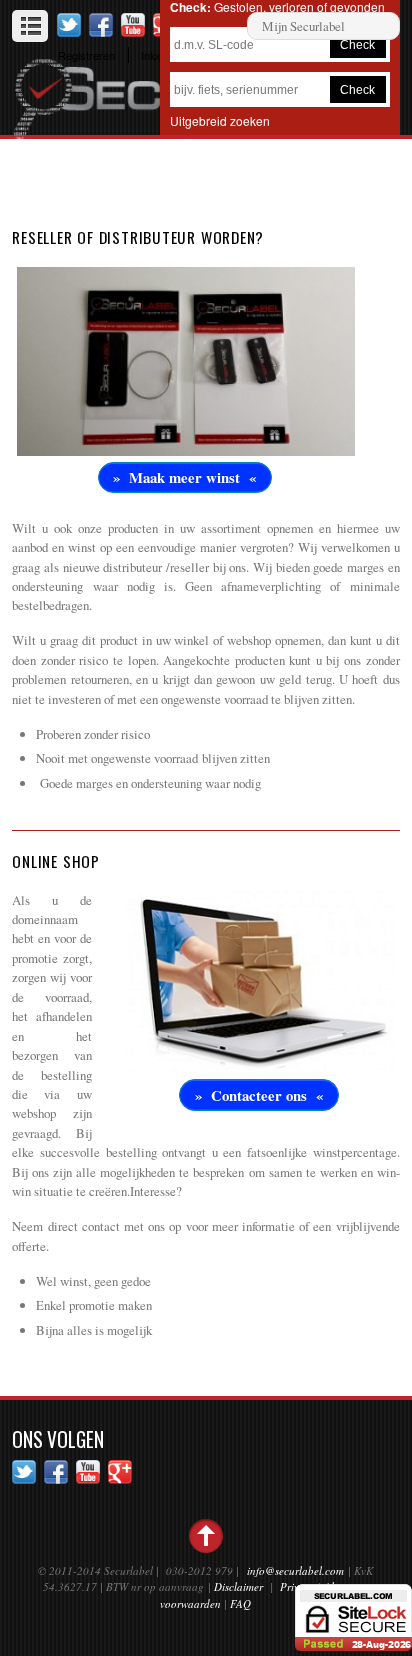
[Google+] (120, 1470)
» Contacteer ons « (259, 1095)
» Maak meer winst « (184, 477)
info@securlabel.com (295, 1570)
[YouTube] (133, 24)
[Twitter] (69, 24)
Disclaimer (238, 1586)
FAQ (240, 1603)
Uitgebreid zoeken (220, 120)
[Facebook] (101, 24)
